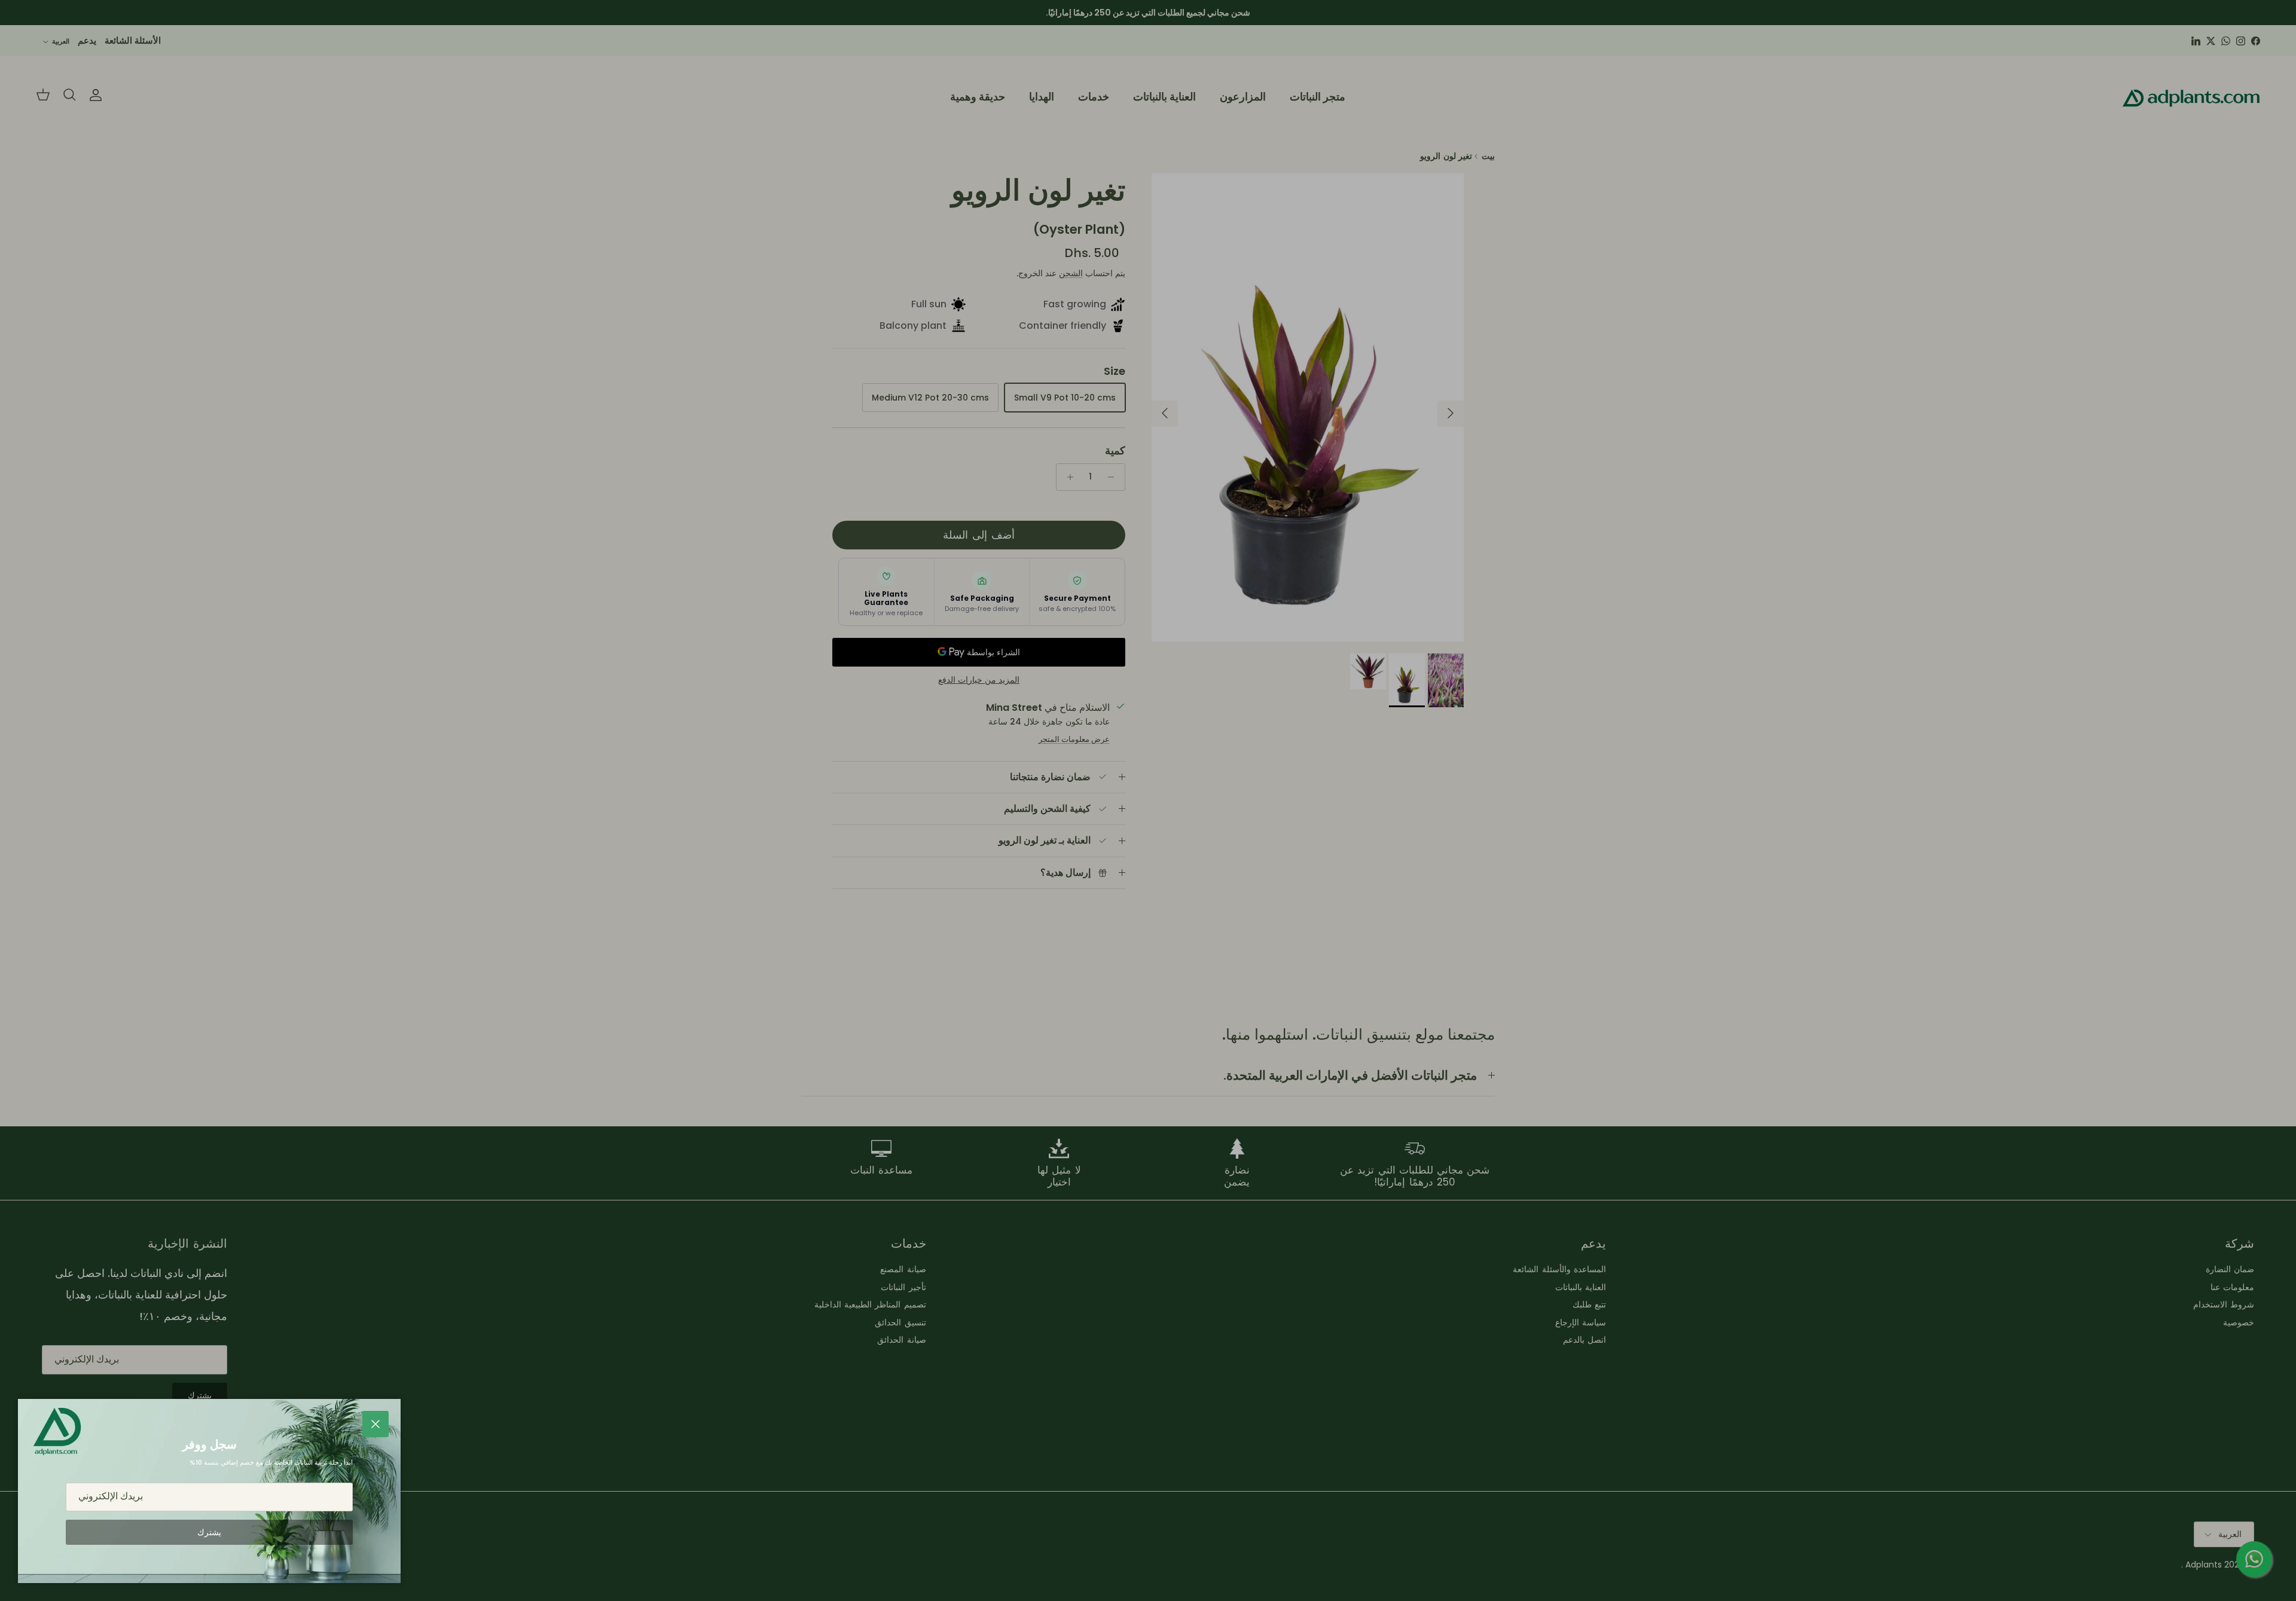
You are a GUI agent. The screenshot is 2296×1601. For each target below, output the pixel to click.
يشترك (209, 1532)
